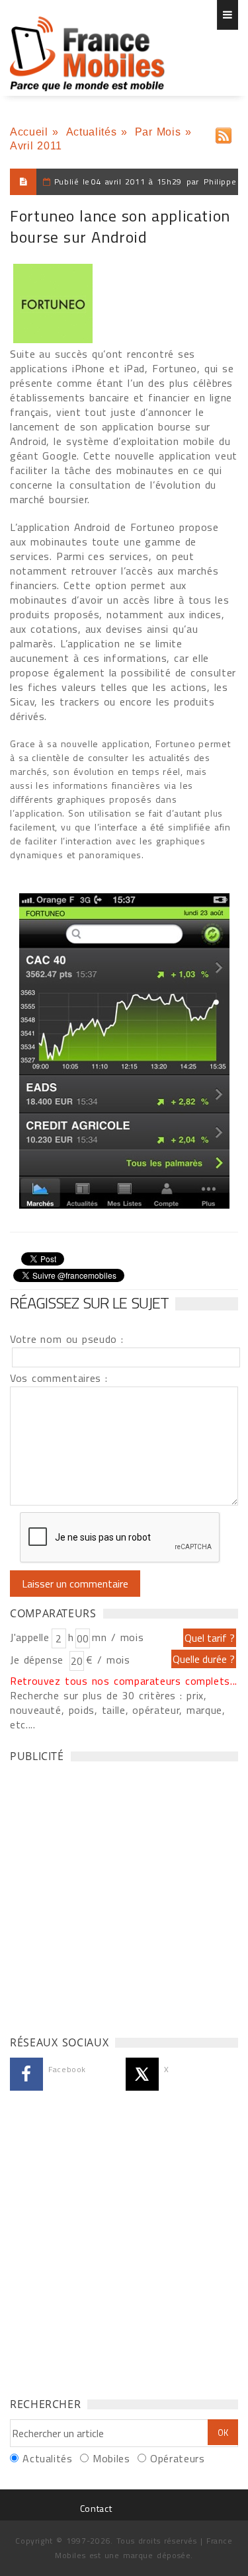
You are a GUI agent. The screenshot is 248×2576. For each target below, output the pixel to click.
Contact (96, 2508)
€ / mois (108, 1660)
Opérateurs (177, 2458)
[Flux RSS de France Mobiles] (224, 133)
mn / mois (118, 1637)
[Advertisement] (124, 1895)
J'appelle (30, 1637)
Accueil (29, 132)
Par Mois (158, 132)
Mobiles (111, 2458)
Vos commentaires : (59, 1378)
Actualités (91, 132)
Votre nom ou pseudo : (67, 1339)
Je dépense (39, 1660)
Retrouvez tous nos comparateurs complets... (124, 1681)
